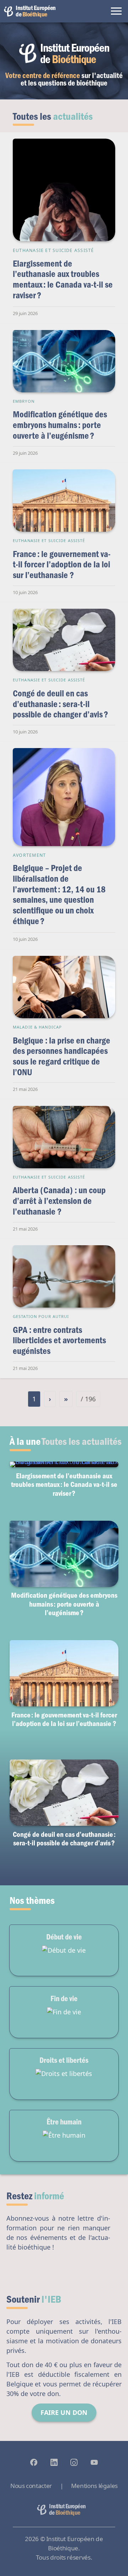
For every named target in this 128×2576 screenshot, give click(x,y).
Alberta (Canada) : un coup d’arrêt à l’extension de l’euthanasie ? (59, 1200)
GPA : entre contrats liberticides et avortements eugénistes (59, 1340)
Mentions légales (94, 2486)
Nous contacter (31, 2486)
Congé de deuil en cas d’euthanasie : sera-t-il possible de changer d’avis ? (60, 704)
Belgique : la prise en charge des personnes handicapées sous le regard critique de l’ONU (62, 1056)
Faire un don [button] (64, 2412)
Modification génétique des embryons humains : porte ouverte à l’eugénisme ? (60, 424)
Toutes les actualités (82, 1441)
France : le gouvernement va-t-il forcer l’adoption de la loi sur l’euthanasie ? (62, 564)
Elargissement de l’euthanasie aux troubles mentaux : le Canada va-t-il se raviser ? (63, 279)
